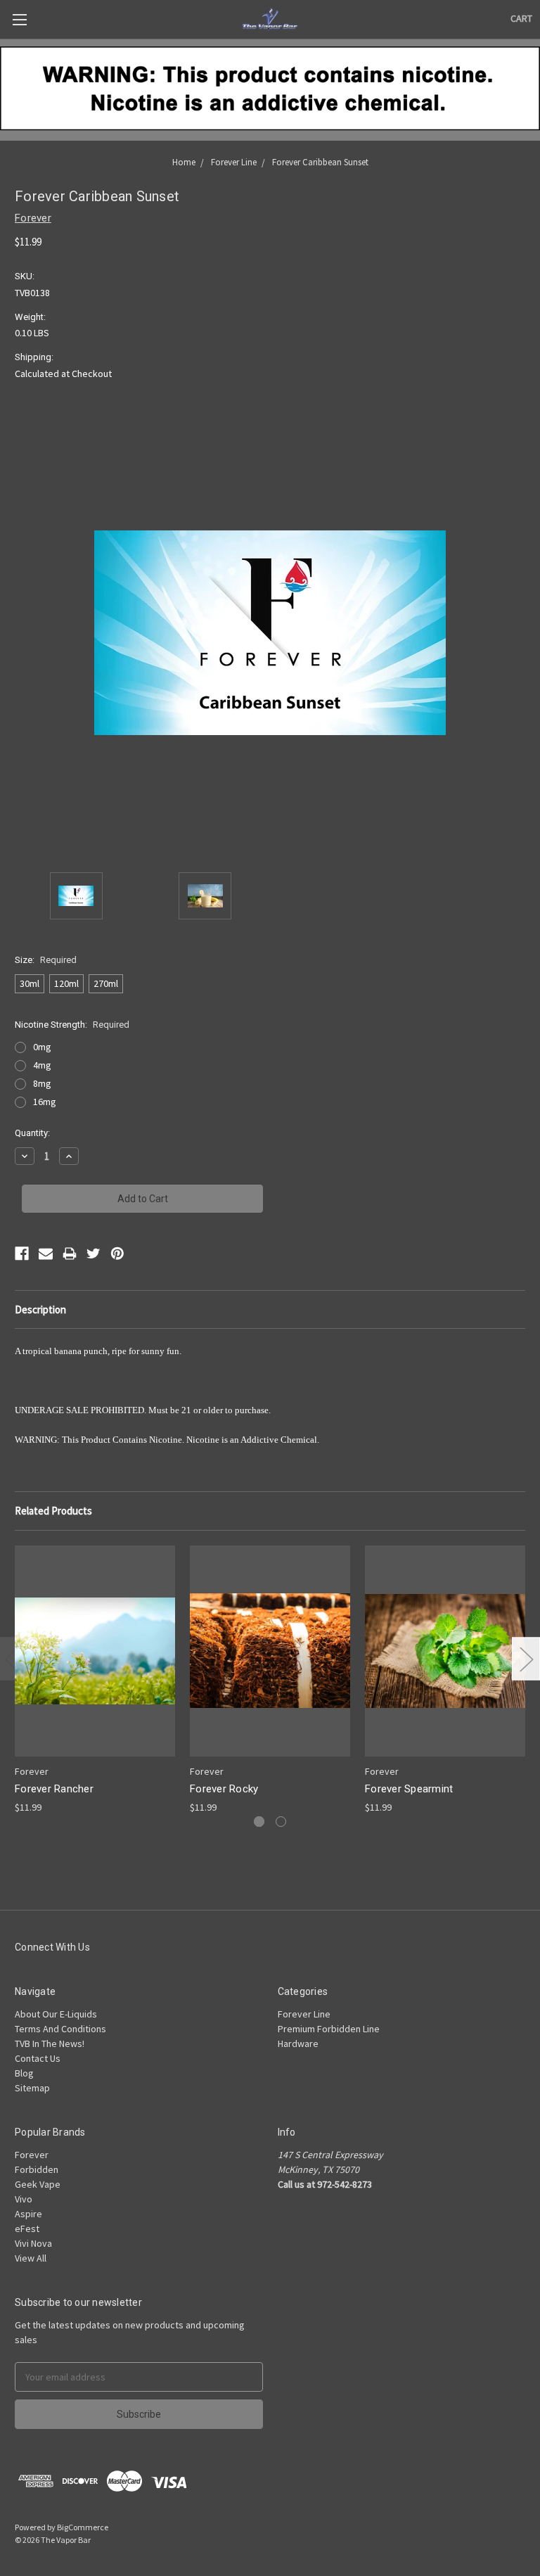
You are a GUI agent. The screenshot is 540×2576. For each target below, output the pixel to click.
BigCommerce (83, 2527)
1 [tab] (259, 1822)
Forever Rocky (224, 1789)
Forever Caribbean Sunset (320, 162)
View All (31, 2258)
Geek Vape (38, 2184)
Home (184, 162)
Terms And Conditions (60, 2029)
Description (40, 1309)
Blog (24, 2073)
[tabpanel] (95, 1680)
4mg (42, 1065)
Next (526, 1659)
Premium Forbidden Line (329, 2029)
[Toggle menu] (19, 19)
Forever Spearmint (409, 1789)
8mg (42, 1083)
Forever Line (234, 162)
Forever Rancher (54, 1789)
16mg (45, 1102)
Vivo (24, 2199)
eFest (27, 2229)
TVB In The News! (50, 2043)
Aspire (28, 2214)
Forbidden (37, 2169)
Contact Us (38, 2058)
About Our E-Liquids (56, 2014)
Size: (46, 960)
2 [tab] (281, 1822)
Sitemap (32, 2088)
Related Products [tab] (53, 1511)
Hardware (298, 2043)
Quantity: (32, 1133)
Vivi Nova (33, 2243)
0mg (42, 1047)
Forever (32, 2155)
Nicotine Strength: (72, 1025)
